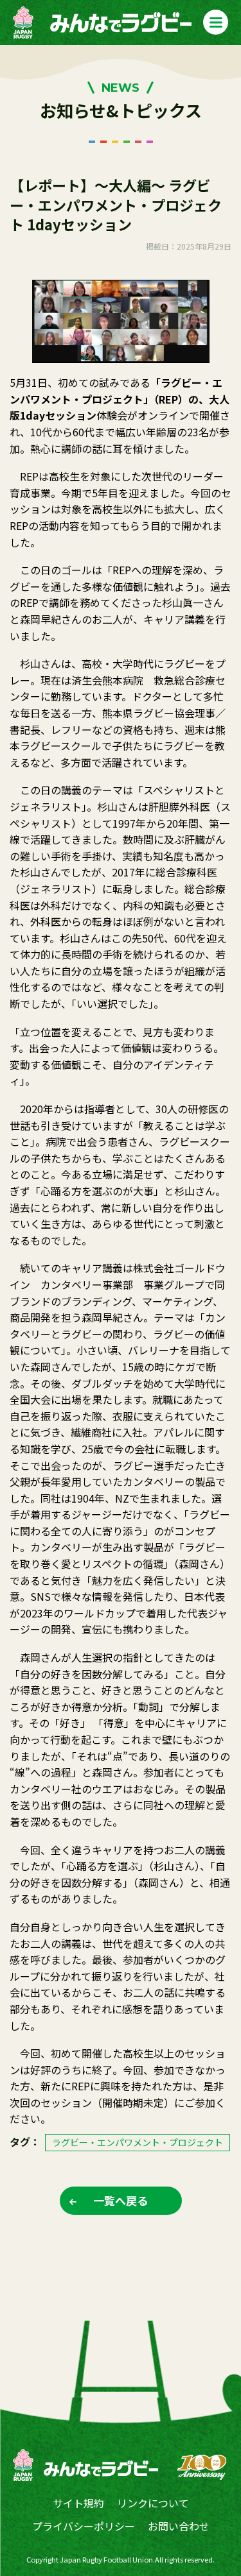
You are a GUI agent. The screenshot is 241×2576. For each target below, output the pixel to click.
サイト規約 (78, 2503)
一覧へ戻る (121, 2200)
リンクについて (153, 2503)
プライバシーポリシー (84, 2526)
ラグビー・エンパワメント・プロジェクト (138, 2142)
